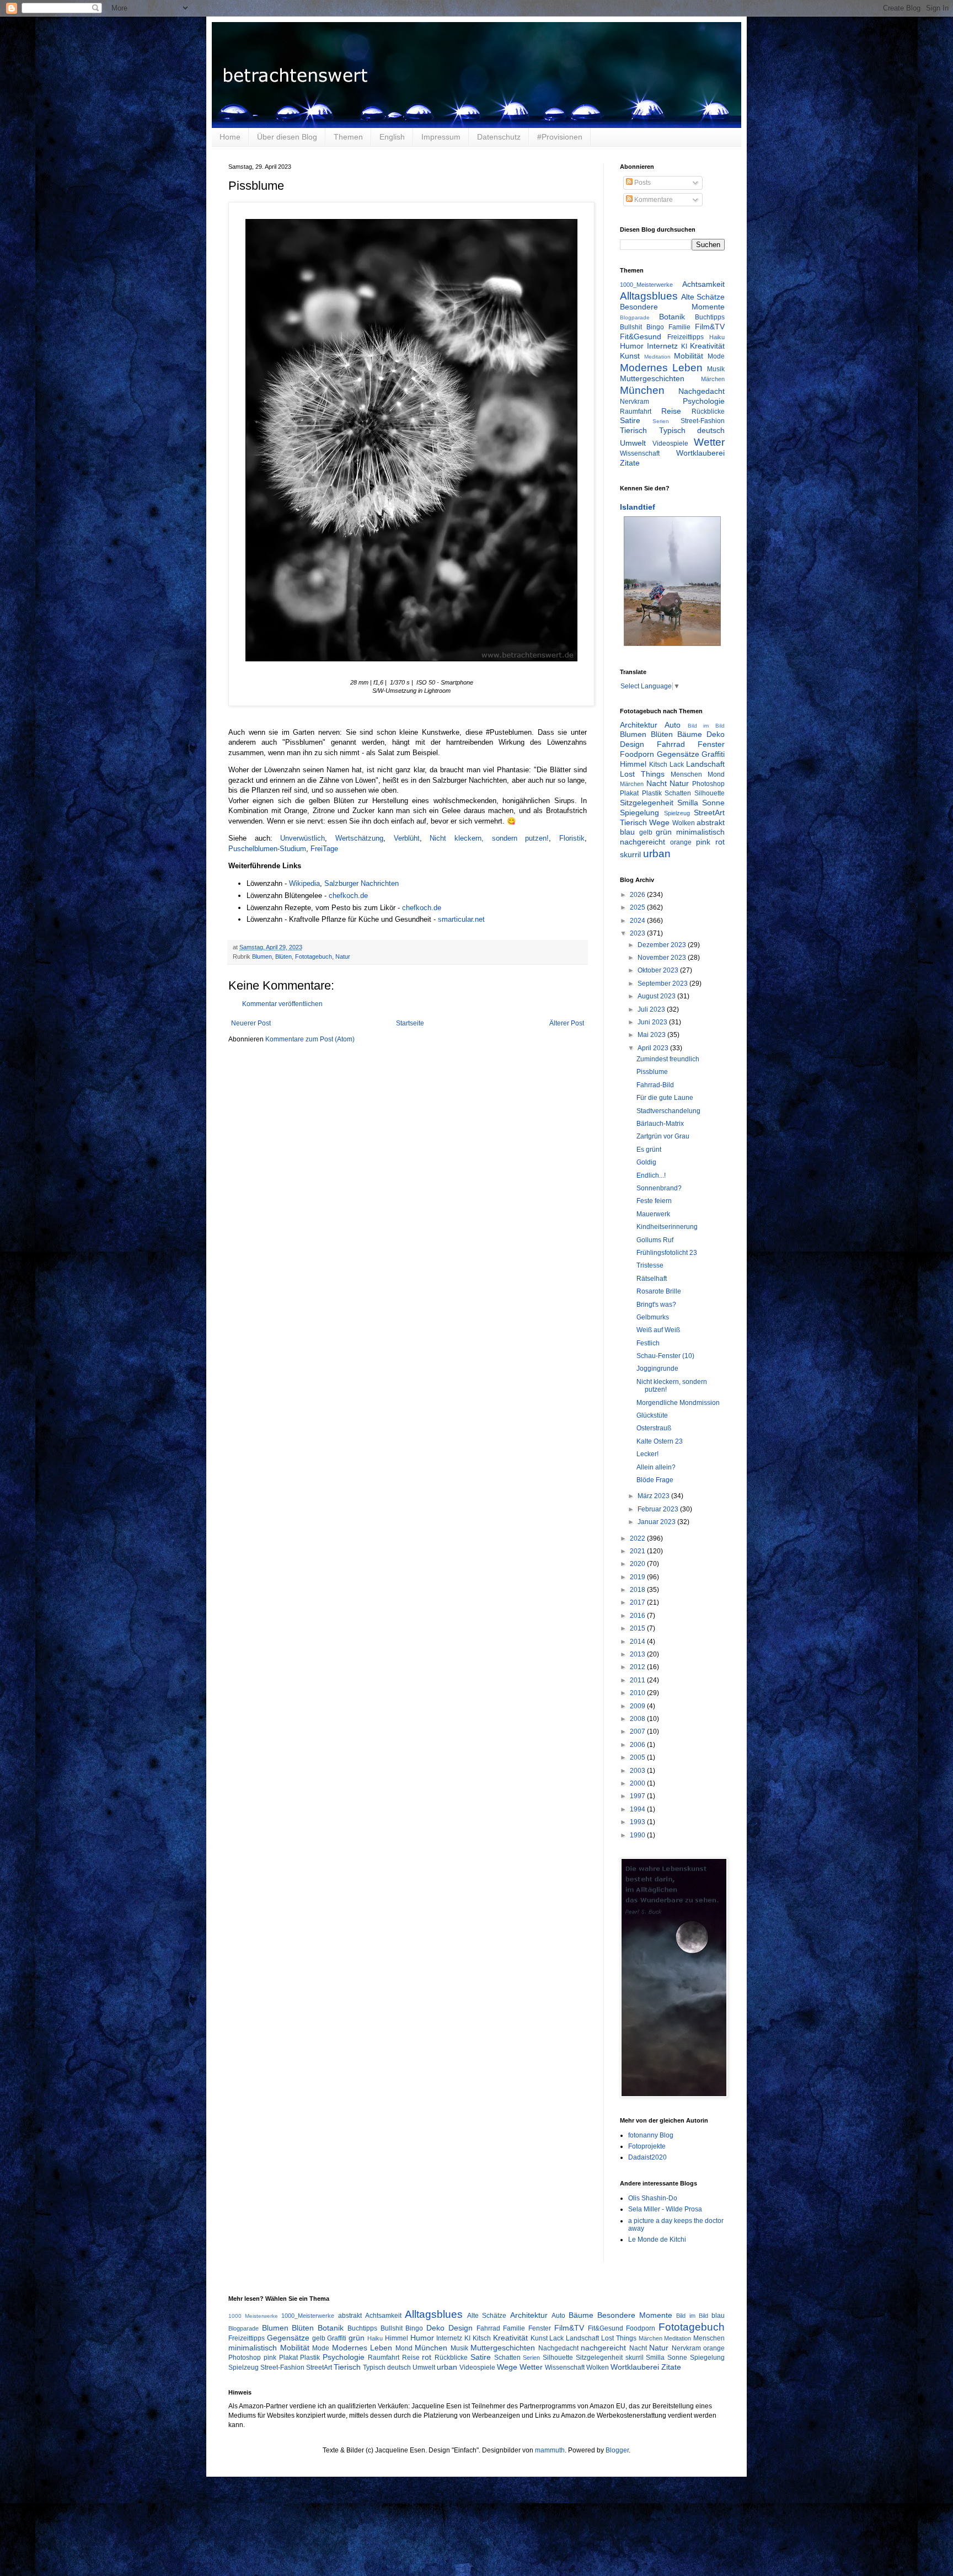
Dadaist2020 (647, 2157)
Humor (632, 346)
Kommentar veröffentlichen (282, 1004)
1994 (638, 1809)
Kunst (630, 356)
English (392, 137)
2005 (638, 1757)
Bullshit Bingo (642, 327)
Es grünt (649, 1150)
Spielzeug (677, 813)
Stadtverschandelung (668, 1111)
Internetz (662, 346)
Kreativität (707, 346)
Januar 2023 (657, 1522)
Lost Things (642, 774)
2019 (638, 1577)
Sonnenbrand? (659, 1188)
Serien (661, 421)
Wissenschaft (640, 453)
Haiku (717, 337)
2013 (638, 1654)
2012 (638, 1667)
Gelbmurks (653, 1317)
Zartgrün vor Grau (663, 1136)
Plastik (652, 793)
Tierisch (633, 430)
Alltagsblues (649, 296)
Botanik (672, 317)
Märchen (713, 379)
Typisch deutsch (692, 430)
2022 (638, 1538)
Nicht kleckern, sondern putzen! (489, 838)
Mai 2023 (652, 1035)
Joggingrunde (657, 1369)
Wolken (684, 823)
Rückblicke (708, 411)
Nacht (657, 783)
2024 (638, 921)
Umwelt (633, 443)
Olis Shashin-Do (653, 2198)
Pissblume (652, 1072)
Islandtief (638, 507)
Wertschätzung (359, 838)
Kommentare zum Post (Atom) (310, 1039)
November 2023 (663, 958)
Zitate (630, 463)
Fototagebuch (314, 956)
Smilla (688, 803)
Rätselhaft (652, 1279)
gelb (646, 832)
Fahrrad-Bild (655, 1085)
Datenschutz (499, 137)
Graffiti (713, 754)
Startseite (410, 1023)
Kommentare (653, 200)
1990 (638, 1835)
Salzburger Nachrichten (362, 883)
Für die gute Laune (665, 1098)
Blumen (262, 956)
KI (684, 346)
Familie (679, 327)
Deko (716, 734)
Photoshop (708, 784)
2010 (638, 1693)
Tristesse (650, 1265)
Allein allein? (656, 1467)
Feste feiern (654, 1201)
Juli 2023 (652, 1009)
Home (230, 137)
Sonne (713, 803)
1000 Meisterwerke (253, 2316)
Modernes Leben (661, 368)
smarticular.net (461, 919)
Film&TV (710, 327)
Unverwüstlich (303, 838)
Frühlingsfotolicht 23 (667, 1253)
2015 (638, 1628)
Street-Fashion (703, 421)
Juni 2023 (653, 1022)
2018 (638, 1590)
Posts (642, 183)
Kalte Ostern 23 (660, 1441)
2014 (638, 1642)
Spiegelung (639, 813)
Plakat (629, 793)
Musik (716, 369)
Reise (671, 411)
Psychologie (704, 401)
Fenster (711, 744)
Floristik (572, 838)
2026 (638, 895)
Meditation (657, 357)
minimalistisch (700, 832)
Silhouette (710, 793)
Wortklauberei (700, 453)
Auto (673, 725)
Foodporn (637, 754)
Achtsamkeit (703, 284)
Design (632, 744)
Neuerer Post (251, 1023)
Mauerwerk (653, 1214)
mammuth (550, 2450)
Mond (716, 774)
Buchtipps (710, 317)
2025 (638, 907)
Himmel (633, 764)
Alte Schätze (703, 297)
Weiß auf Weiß (658, 1330)
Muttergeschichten (652, 378)
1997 (638, 1796)
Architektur (639, 725)
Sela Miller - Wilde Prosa (665, 2209)
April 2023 (654, 1048)
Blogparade (635, 317)
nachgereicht (643, 842)
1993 (638, 1822)
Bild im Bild (706, 726)
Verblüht (407, 838)
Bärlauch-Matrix (660, 1124)
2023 (638, 933)
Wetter (709, 442)
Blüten (283, 956)
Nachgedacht (702, 391)
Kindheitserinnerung (667, 1227)
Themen (348, 137)
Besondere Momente (672, 307)
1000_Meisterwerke (646, 285)
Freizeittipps (686, 337)
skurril (630, 854)
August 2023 (657, 996)
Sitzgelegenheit (647, 803)
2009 (638, 1706)
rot (720, 842)
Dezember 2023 (663, 945)
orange (681, 842)
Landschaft (705, 764)
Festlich (648, 1343)
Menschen (686, 774)
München (642, 390)
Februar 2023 (659, 1509)
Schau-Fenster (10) (665, 1356)
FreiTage (324, 849)
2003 (638, 1771)
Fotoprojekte (647, 2146)
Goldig (646, 1162)
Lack (677, 765)
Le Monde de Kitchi (657, 2240)
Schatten (678, 793)
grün (664, 832)
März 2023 (654, 1496)
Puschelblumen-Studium (267, 849)
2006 (638, 1745)
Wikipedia (304, 883)
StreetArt (709, 813)
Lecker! (647, 1454)
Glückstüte (652, 1415)
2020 (638, 1564)
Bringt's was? (656, 1305)
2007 (638, 1731)
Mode (716, 356)
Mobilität (689, 356)
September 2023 (663, 984)
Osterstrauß (654, 1428)
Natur (343, 956)
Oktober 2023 (659, 970)
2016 (638, 1616)
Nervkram (635, 402)
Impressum (441, 137)
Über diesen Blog (287, 137)
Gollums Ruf (655, 1240)
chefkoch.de (348, 896)
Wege (659, 822)
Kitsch (658, 765)
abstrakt (711, 822)
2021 (638, 1551)
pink (703, 842)
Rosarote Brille (659, 1291)
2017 (638, 1602)
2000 (638, 1783)
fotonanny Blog (651, 2135)
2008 (638, 1719)
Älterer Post (567, 1023)
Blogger (617, 2450)
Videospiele (670, 443)
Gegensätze (678, 754)
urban (657, 854)
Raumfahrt (636, 411)
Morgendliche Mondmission (678, 1403)
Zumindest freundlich (668, 1059)
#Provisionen (560, 137)
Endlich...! (651, 1175)
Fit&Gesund (641, 336)
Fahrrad (671, 744)
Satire (630, 420)
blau (627, 832)
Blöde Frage (655, 1480)
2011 (638, 1680)
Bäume (690, 734)
